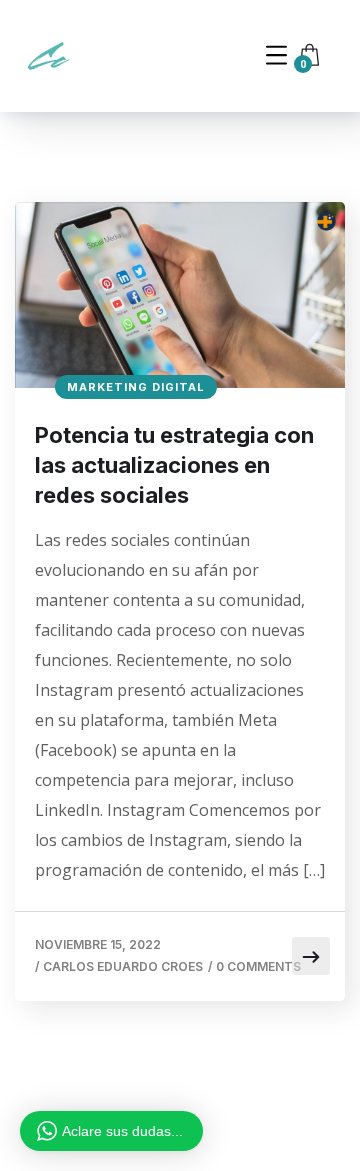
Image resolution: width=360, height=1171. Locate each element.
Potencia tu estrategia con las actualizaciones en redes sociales (174, 465)
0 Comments (258, 966)
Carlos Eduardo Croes (123, 966)
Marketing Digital (136, 387)
